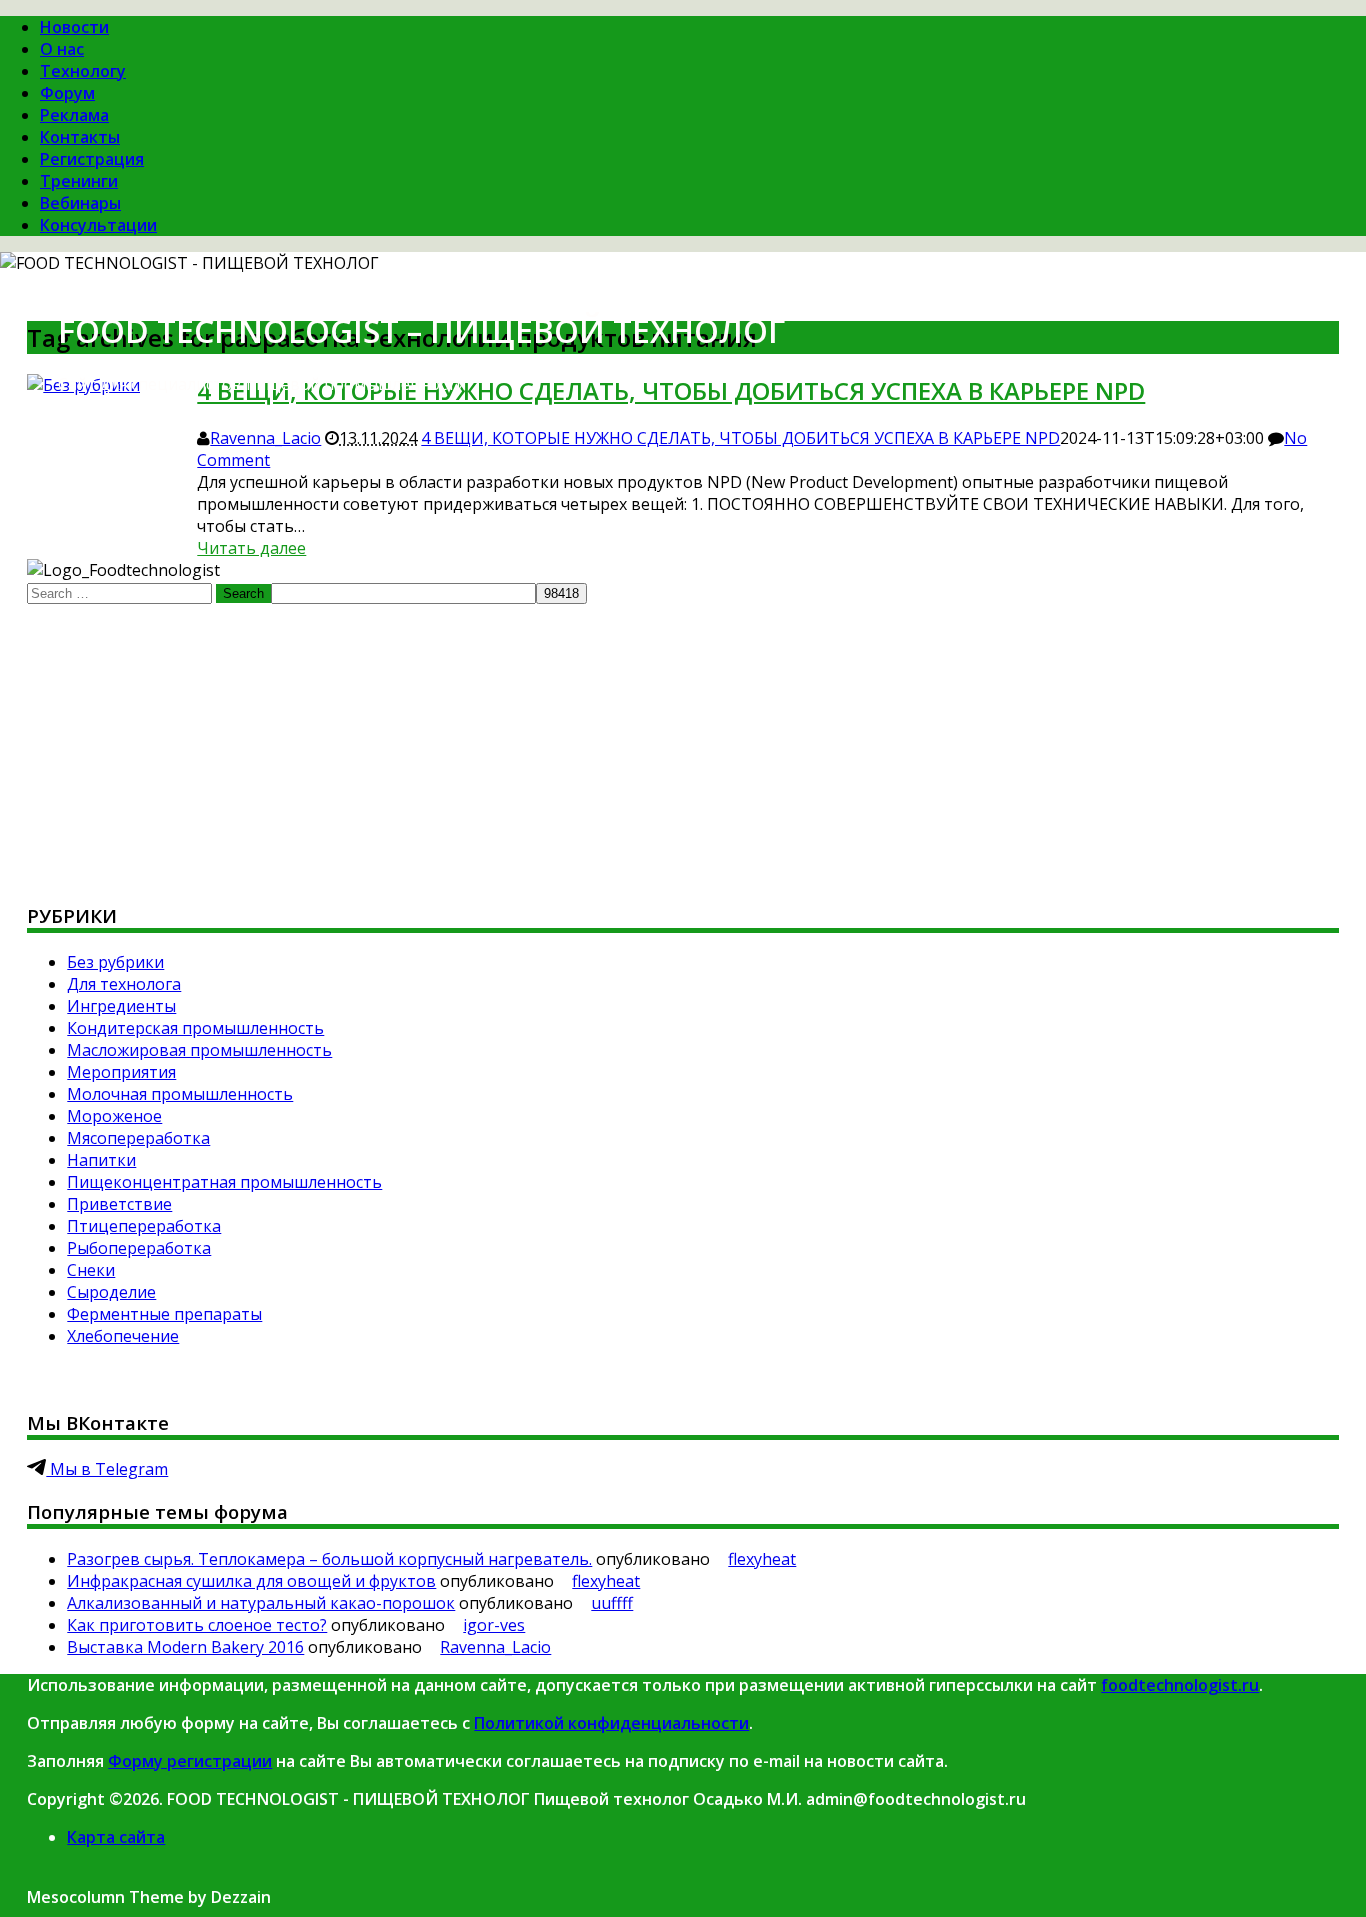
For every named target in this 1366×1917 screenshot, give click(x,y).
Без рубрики (115, 962)
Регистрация (92, 159)
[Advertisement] (627, 744)
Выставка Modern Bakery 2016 (185, 1647)
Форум (67, 93)
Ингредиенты (121, 1006)
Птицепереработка (144, 1226)
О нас (62, 49)
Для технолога (124, 984)
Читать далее (251, 548)
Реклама (74, 115)
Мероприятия (121, 1072)
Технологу (83, 71)
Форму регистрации (190, 1761)
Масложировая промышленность (199, 1050)
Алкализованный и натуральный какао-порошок (261, 1603)
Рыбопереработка (139, 1248)
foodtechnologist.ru (1180, 1685)
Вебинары (80, 203)
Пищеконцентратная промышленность (224, 1182)
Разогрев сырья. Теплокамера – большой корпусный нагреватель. (329, 1559)
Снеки (91, 1270)
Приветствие (119, 1204)
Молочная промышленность (180, 1094)
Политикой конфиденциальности (611, 1723)
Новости (74, 27)
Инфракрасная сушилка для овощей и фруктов (251, 1581)
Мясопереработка (138, 1138)
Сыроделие (111, 1292)
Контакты (80, 137)
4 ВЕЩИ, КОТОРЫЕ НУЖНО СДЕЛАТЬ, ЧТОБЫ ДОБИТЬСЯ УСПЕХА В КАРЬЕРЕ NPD (740, 438)
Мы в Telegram (107, 1469)
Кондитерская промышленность (195, 1028)
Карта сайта (116, 1837)
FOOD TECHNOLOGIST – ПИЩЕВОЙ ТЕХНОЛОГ (421, 330)
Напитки (101, 1160)
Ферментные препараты (164, 1314)
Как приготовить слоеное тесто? (197, 1625)
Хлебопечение (123, 1336)
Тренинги (79, 181)
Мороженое (114, 1116)
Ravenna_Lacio (265, 438)
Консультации (98, 225)
